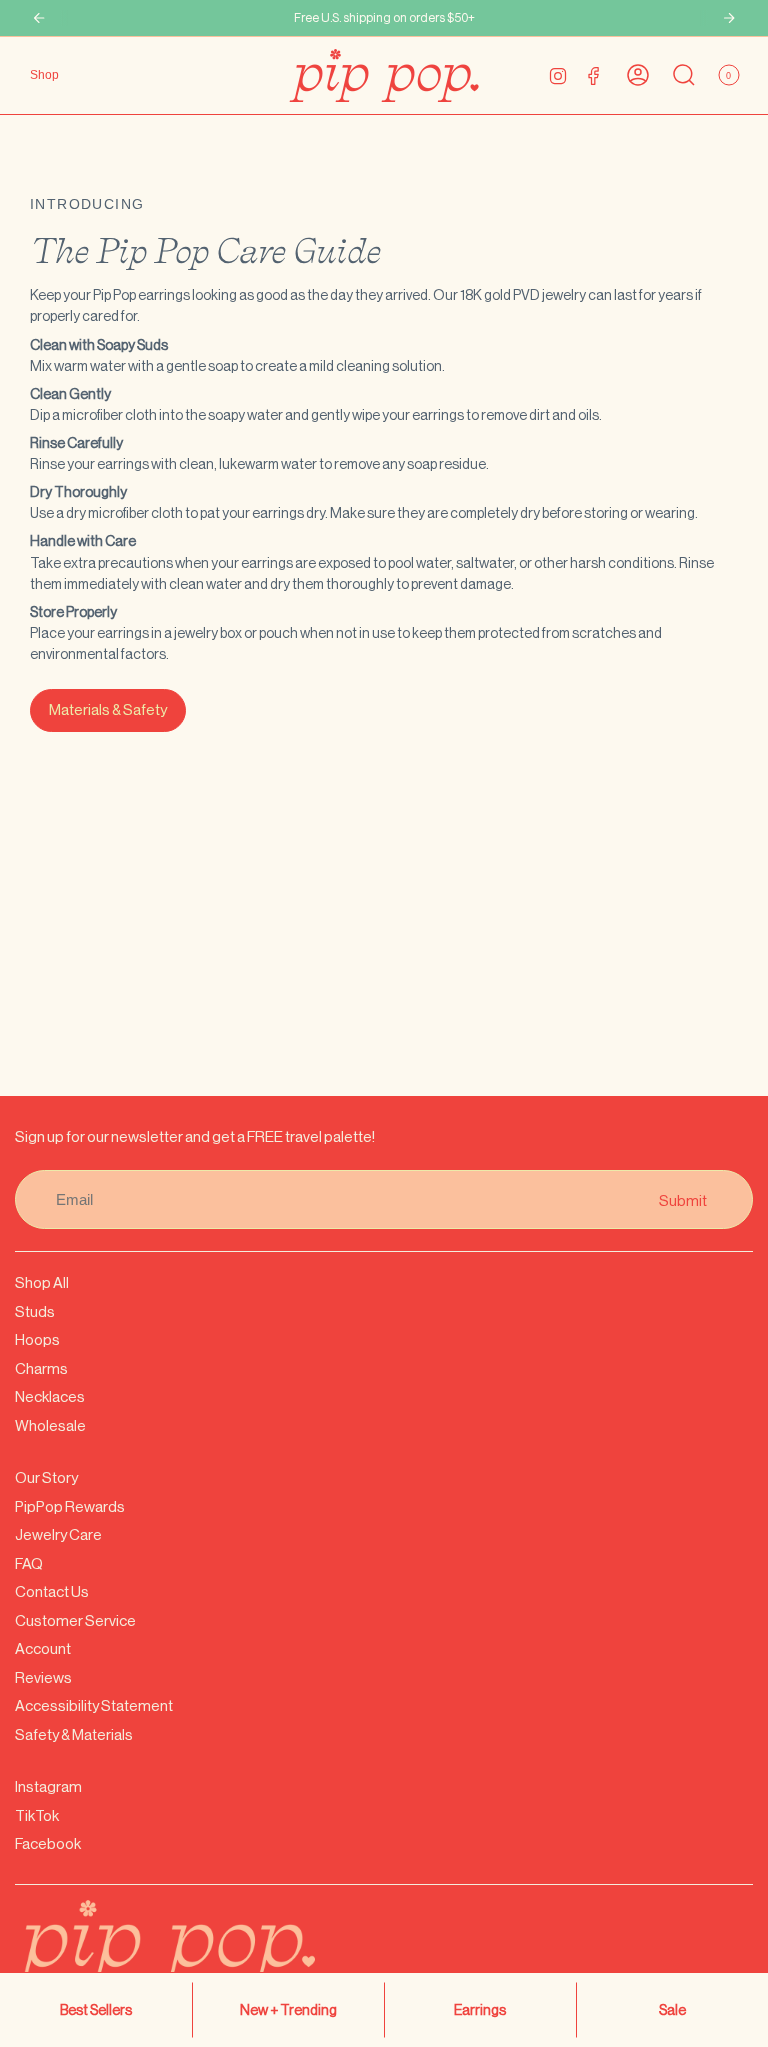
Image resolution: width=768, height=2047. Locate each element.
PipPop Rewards (70, 1506)
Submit (683, 1199)
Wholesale (50, 1425)
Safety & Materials (74, 1734)
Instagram (48, 1786)
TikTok (37, 1815)
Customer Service (75, 1620)
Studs (35, 1311)
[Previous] (39, 18)
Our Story (46, 1477)
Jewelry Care (58, 1534)
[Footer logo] (215, 1956)
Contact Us (52, 1591)
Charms (41, 1368)
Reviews (43, 1677)
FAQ (29, 1563)
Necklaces (50, 1396)
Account (43, 1648)
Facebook (48, 1843)
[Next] (729, 18)
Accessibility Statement (94, 1705)
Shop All (42, 1282)
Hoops (37, 1339)
